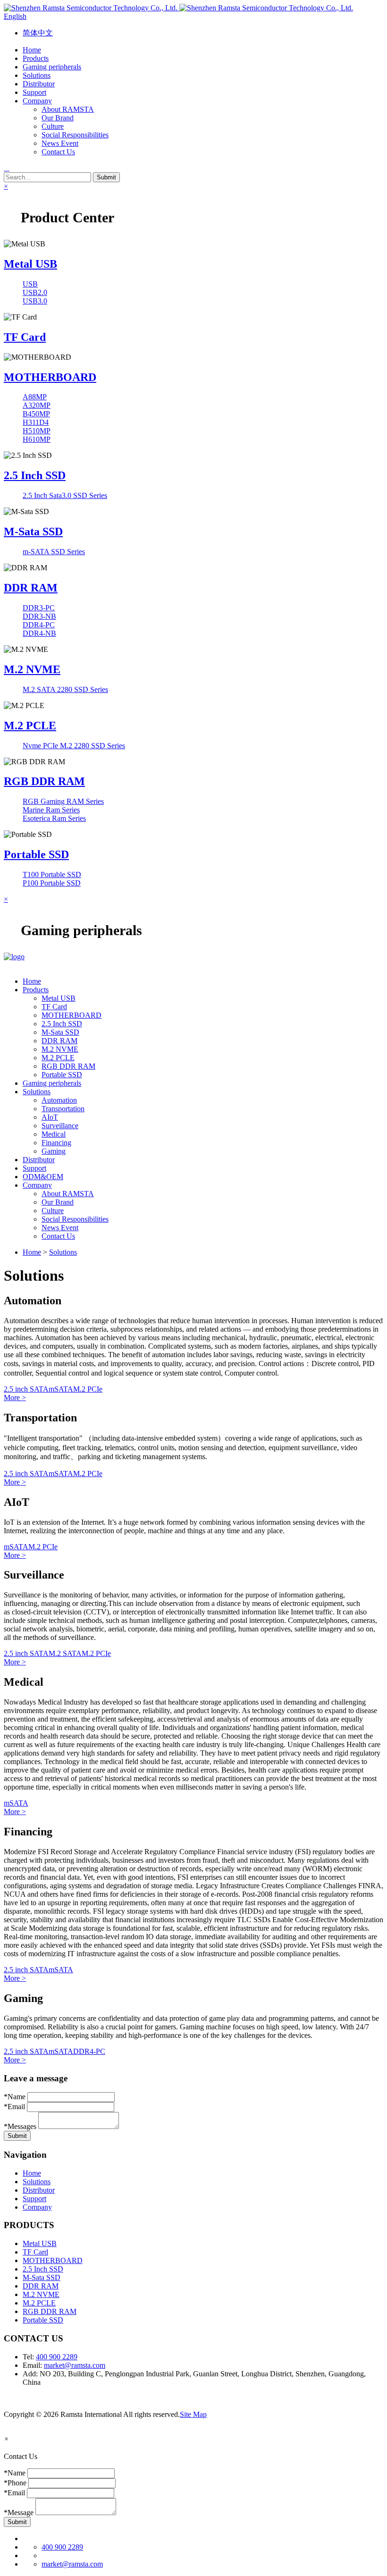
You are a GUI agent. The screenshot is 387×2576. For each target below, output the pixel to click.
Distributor (39, 2190)
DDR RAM (31, 588)
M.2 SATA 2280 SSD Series (65, 689)
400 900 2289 (57, 2357)
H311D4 (36, 422)
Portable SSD (36, 854)
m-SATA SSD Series (54, 552)
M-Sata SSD (33, 532)
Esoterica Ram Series (54, 818)
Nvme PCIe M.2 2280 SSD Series (74, 746)
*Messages (20, 2126)
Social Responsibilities (75, 135)
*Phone (15, 2483)
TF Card (25, 337)
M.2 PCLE (30, 726)
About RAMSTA (68, 109)
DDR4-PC (39, 625)
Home (32, 1252)
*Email (14, 2107)
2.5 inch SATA (26, 1389)
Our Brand (58, 118)
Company (37, 2207)
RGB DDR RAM (44, 781)
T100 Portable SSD (52, 874)
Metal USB (30, 264)
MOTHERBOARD (50, 377)
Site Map (193, 2414)
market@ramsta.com (75, 2365)
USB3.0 (35, 301)
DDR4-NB (39, 633)
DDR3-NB (39, 616)
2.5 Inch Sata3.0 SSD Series (65, 495)
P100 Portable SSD (52, 883)
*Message (19, 2513)
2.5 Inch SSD (35, 475)
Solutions (63, 1252)
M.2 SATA (65, 1653)
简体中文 (38, 33)
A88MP (35, 397)
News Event (60, 143)
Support (34, 2199)
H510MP (37, 431)
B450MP (36, 414)
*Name (15, 2097)
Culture (53, 126)
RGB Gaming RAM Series (63, 801)
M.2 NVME (32, 669)
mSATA (61, 1389)
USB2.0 (35, 292)
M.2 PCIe (88, 1389)
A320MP (37, 405)
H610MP (37, 439)
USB (30, 284)
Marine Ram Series (51, 810)
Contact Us (58, 152)
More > (15, 1398)
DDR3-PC (39, 608)
